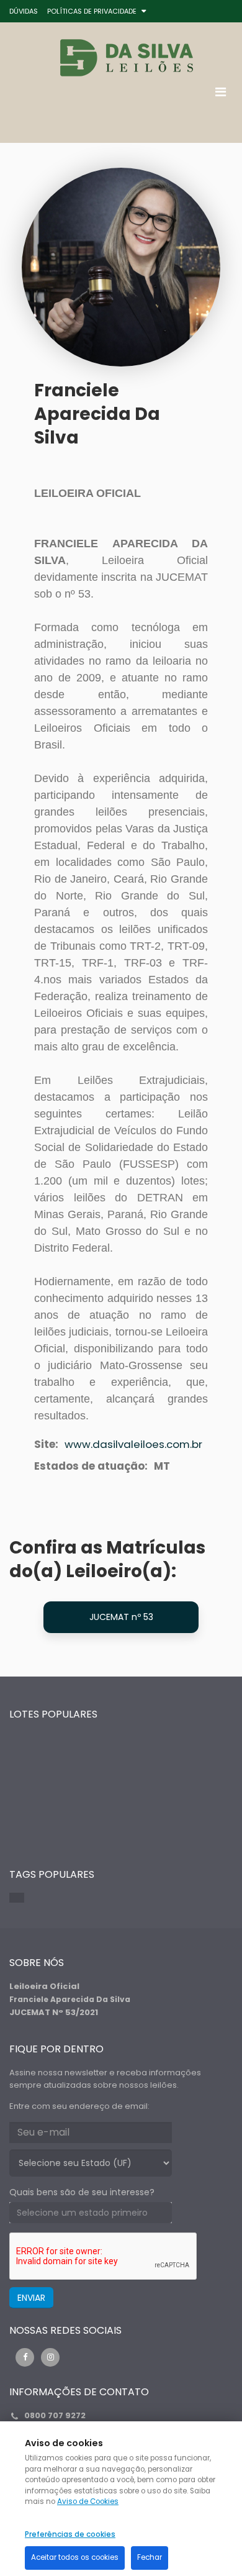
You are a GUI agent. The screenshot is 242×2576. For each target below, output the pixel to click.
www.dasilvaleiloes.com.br (133, 1444)
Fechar (150, 2557)
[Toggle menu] (220, 92)
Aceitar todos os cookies (75, 2557)
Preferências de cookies (70, 2534)
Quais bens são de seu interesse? (82, 2192)
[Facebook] (25, 2357)
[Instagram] (50, 2357)
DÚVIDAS (24, 11)
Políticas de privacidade (92, 11)
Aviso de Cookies (88, 2501)
